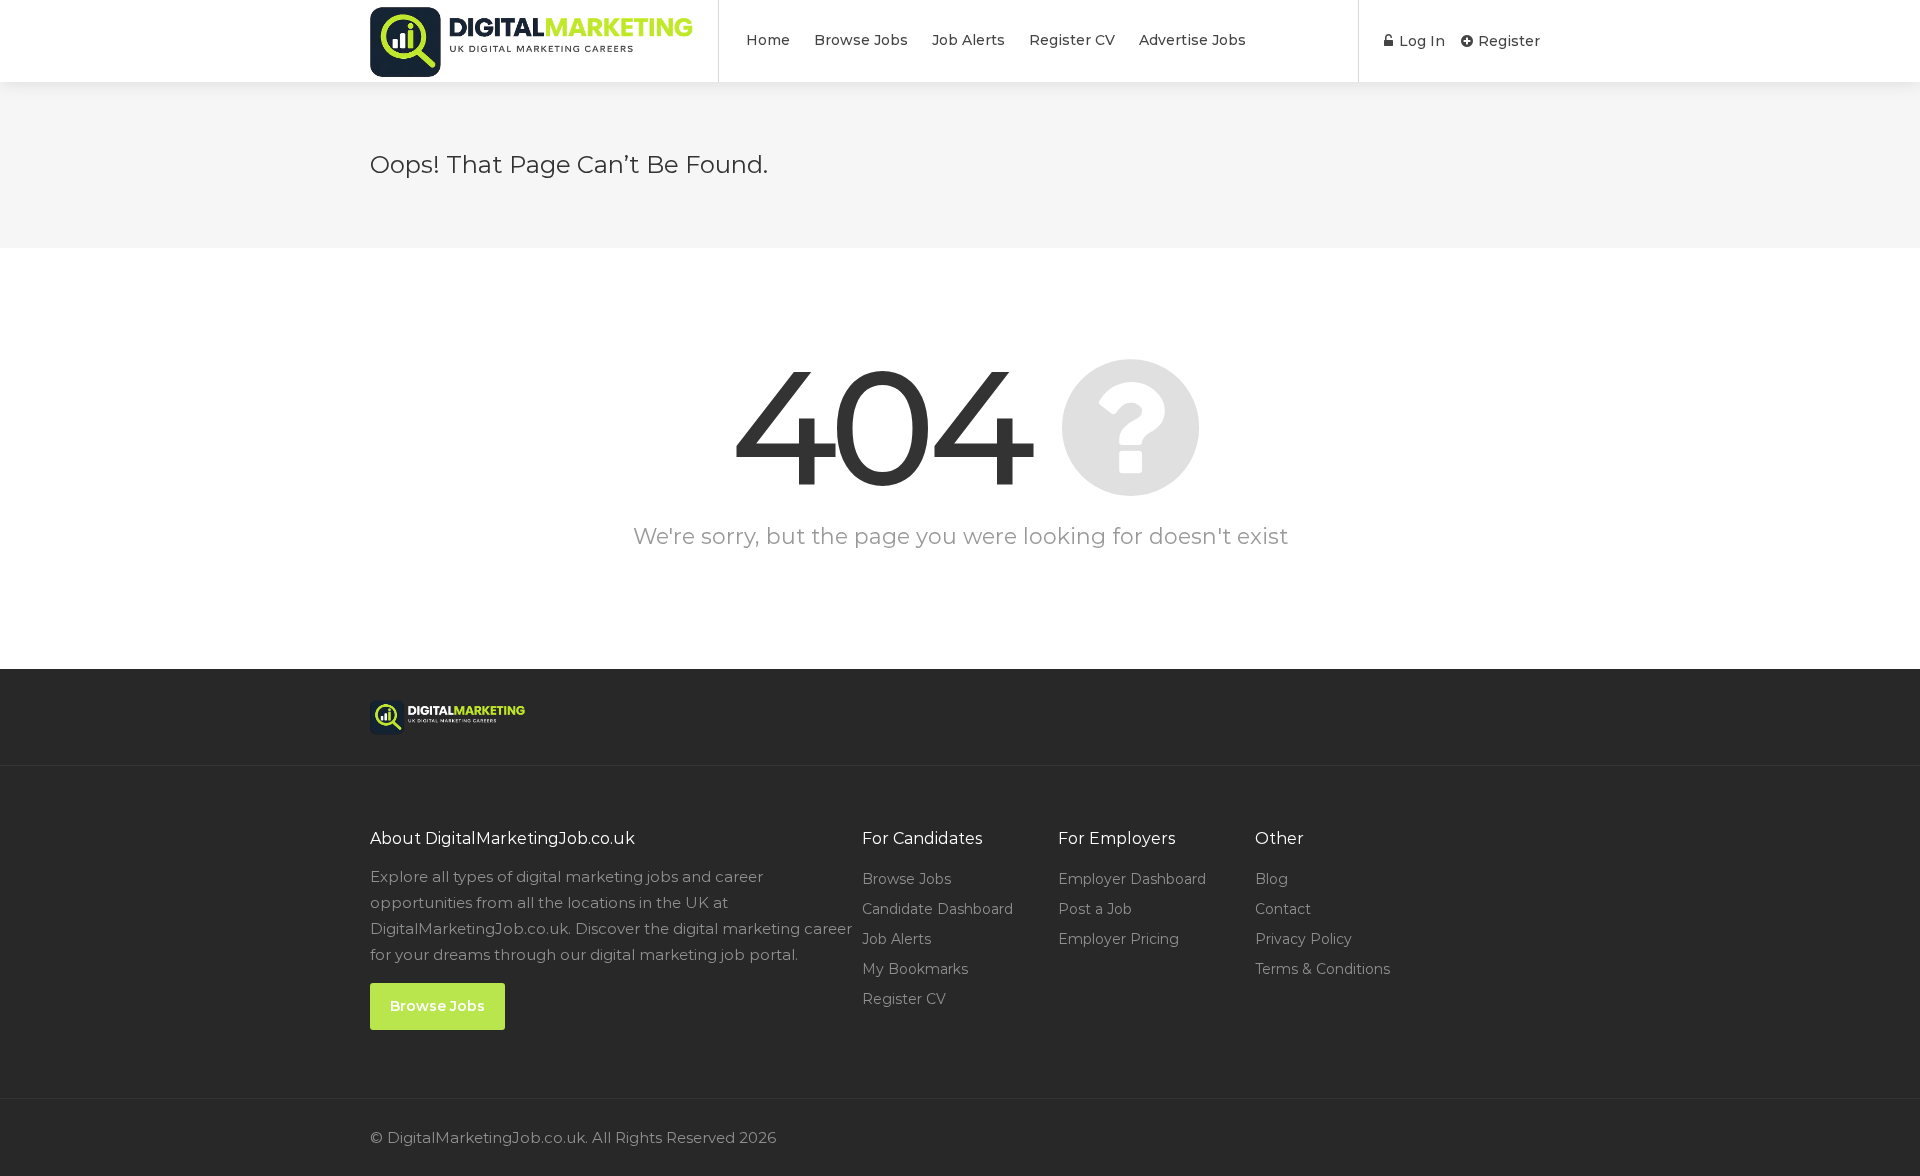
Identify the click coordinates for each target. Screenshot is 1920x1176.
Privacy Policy (1303, 939)
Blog (1271, 879)
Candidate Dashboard (937, 909)
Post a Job (1095, 909)
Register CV (1072, 40)
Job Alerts (968, 40)
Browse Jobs (861, 40)
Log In (1420, 41)
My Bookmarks (915, 969)
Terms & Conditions (1322, 969)
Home (768, 40)
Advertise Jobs (1192, 40)
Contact (1283, 909)
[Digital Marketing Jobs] (531, 69)
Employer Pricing (1118, 939)
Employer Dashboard (1132, 879)
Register (1507, 41)
